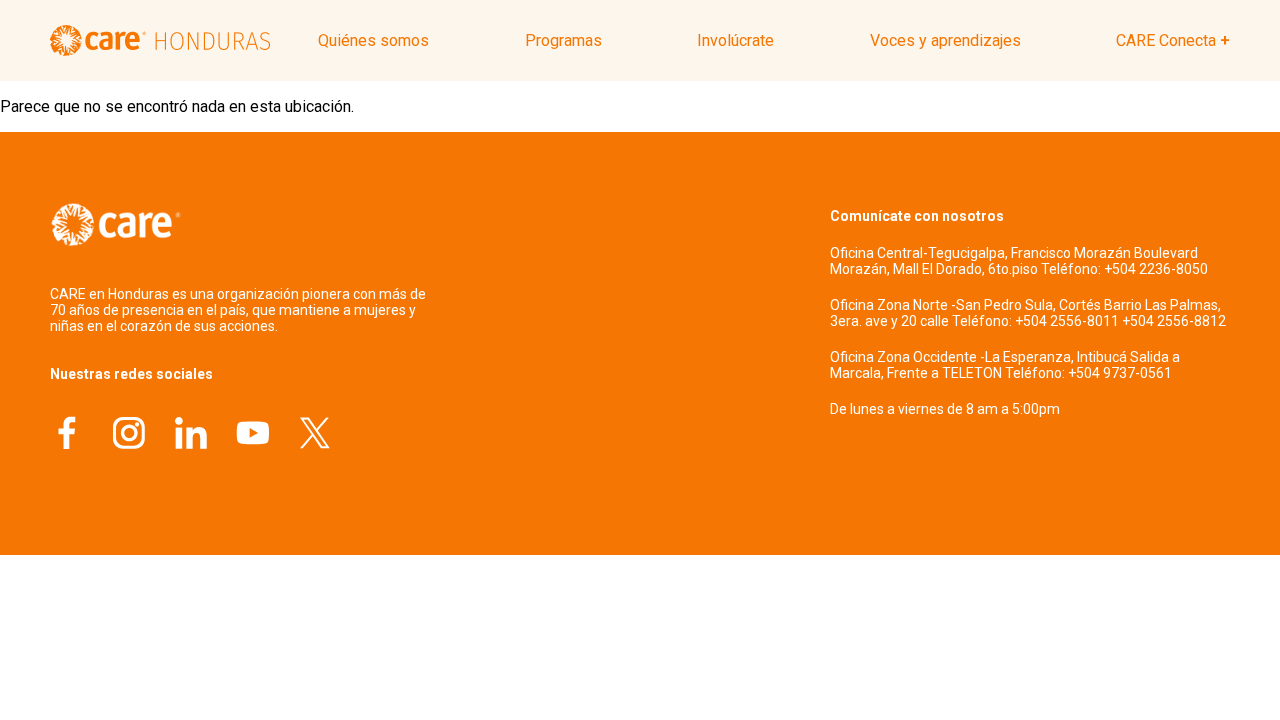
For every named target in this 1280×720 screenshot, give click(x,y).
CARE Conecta (1166, 40)
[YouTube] (253, 435)
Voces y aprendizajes (945, 40)
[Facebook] (67, 435)
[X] (315, 435)
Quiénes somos (373, 40)
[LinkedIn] (191, 435)
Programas (563, 40)
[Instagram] (129, 435)
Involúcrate (735, 40)
